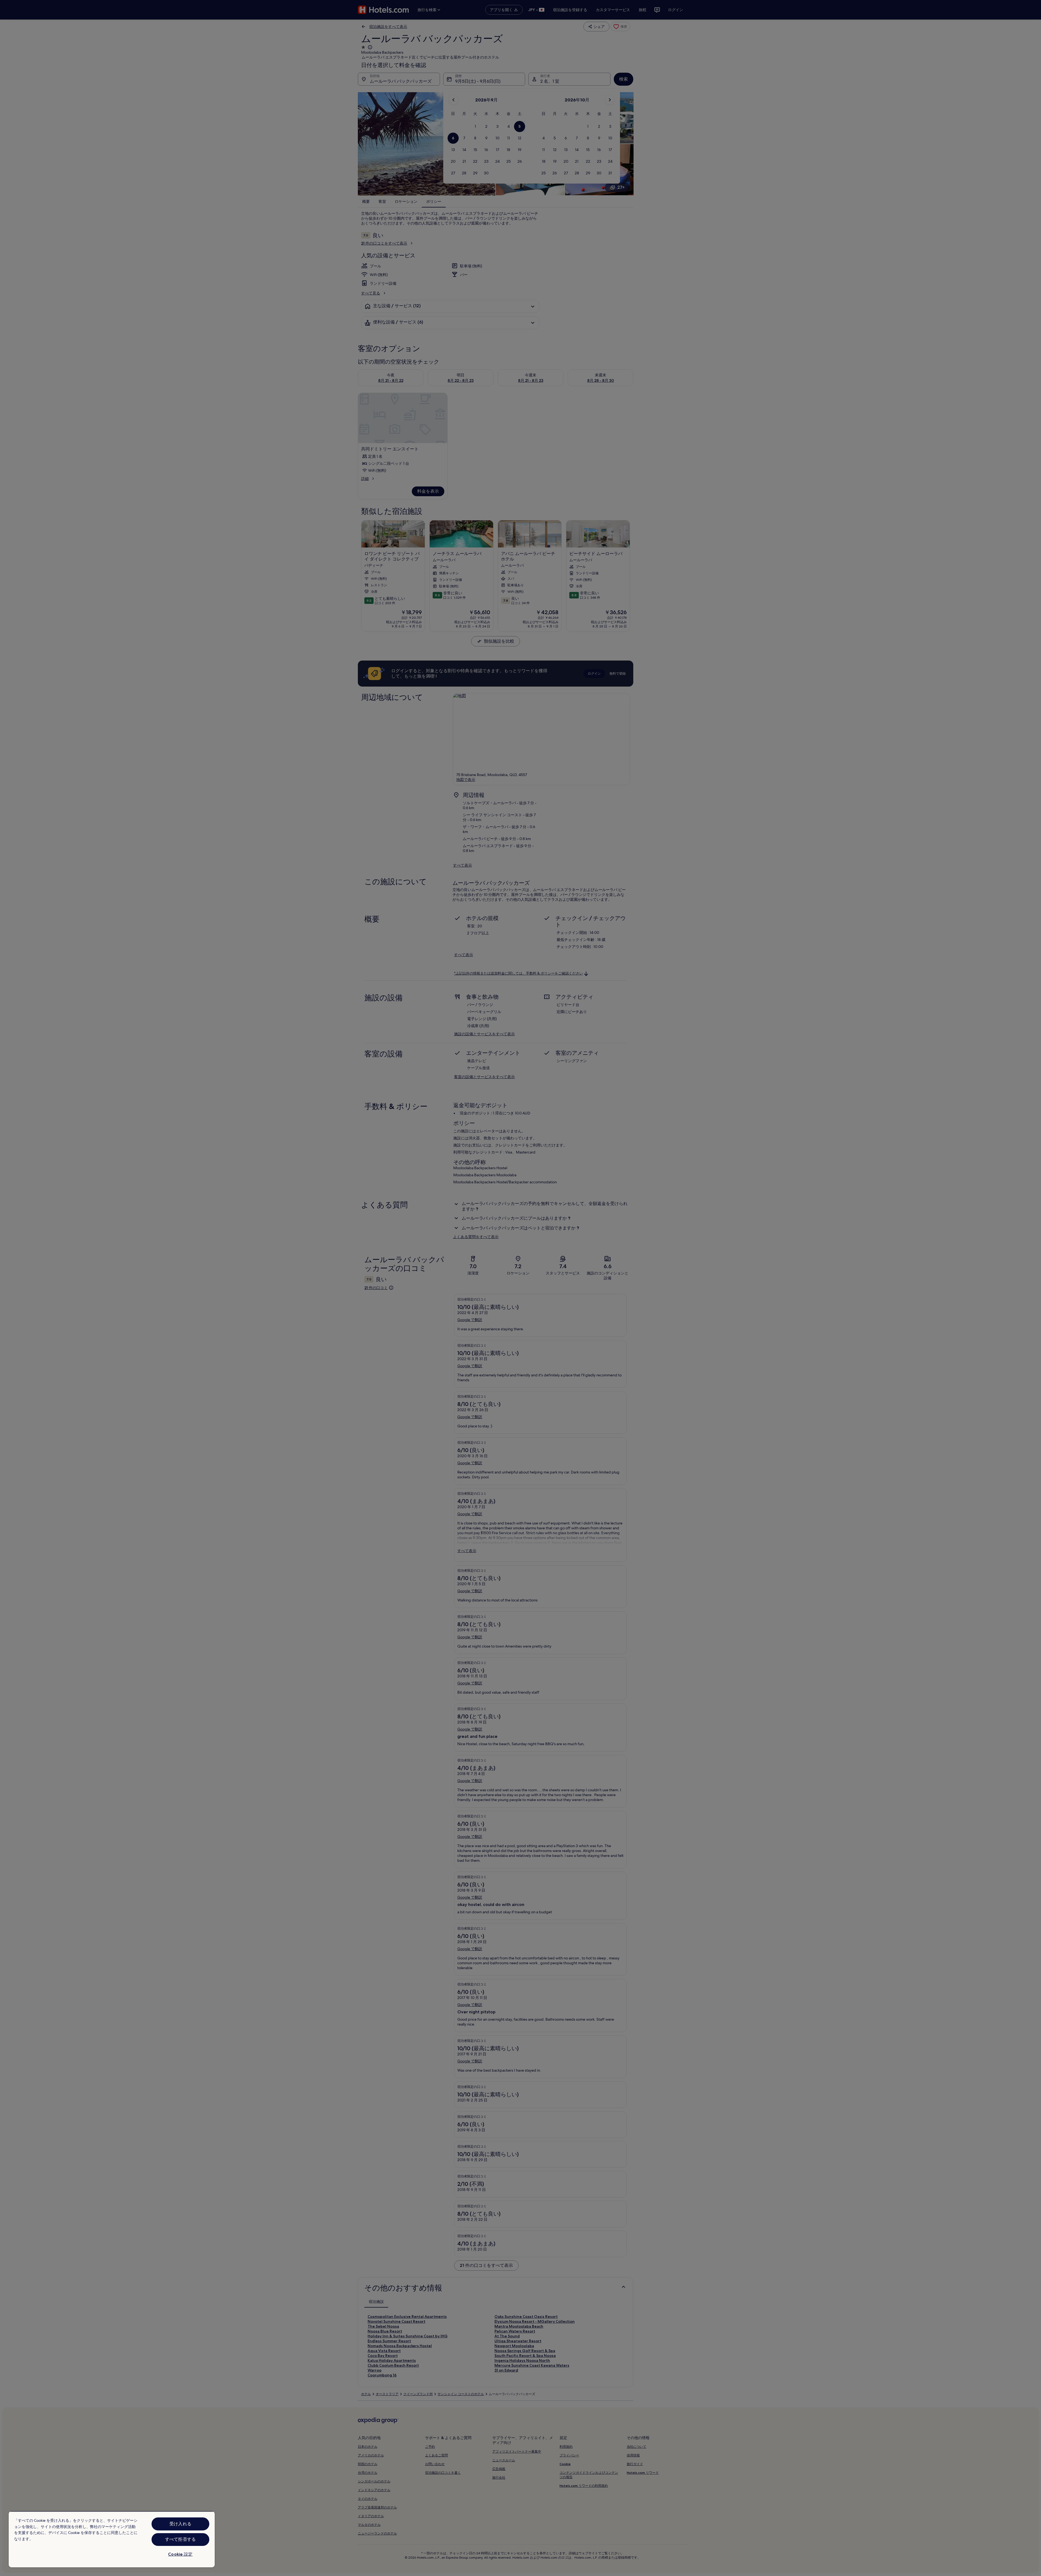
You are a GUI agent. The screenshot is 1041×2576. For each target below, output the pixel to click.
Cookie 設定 (180, 2554)
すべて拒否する (180, 2539)
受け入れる (180, 2524)
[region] (112, 2539)
